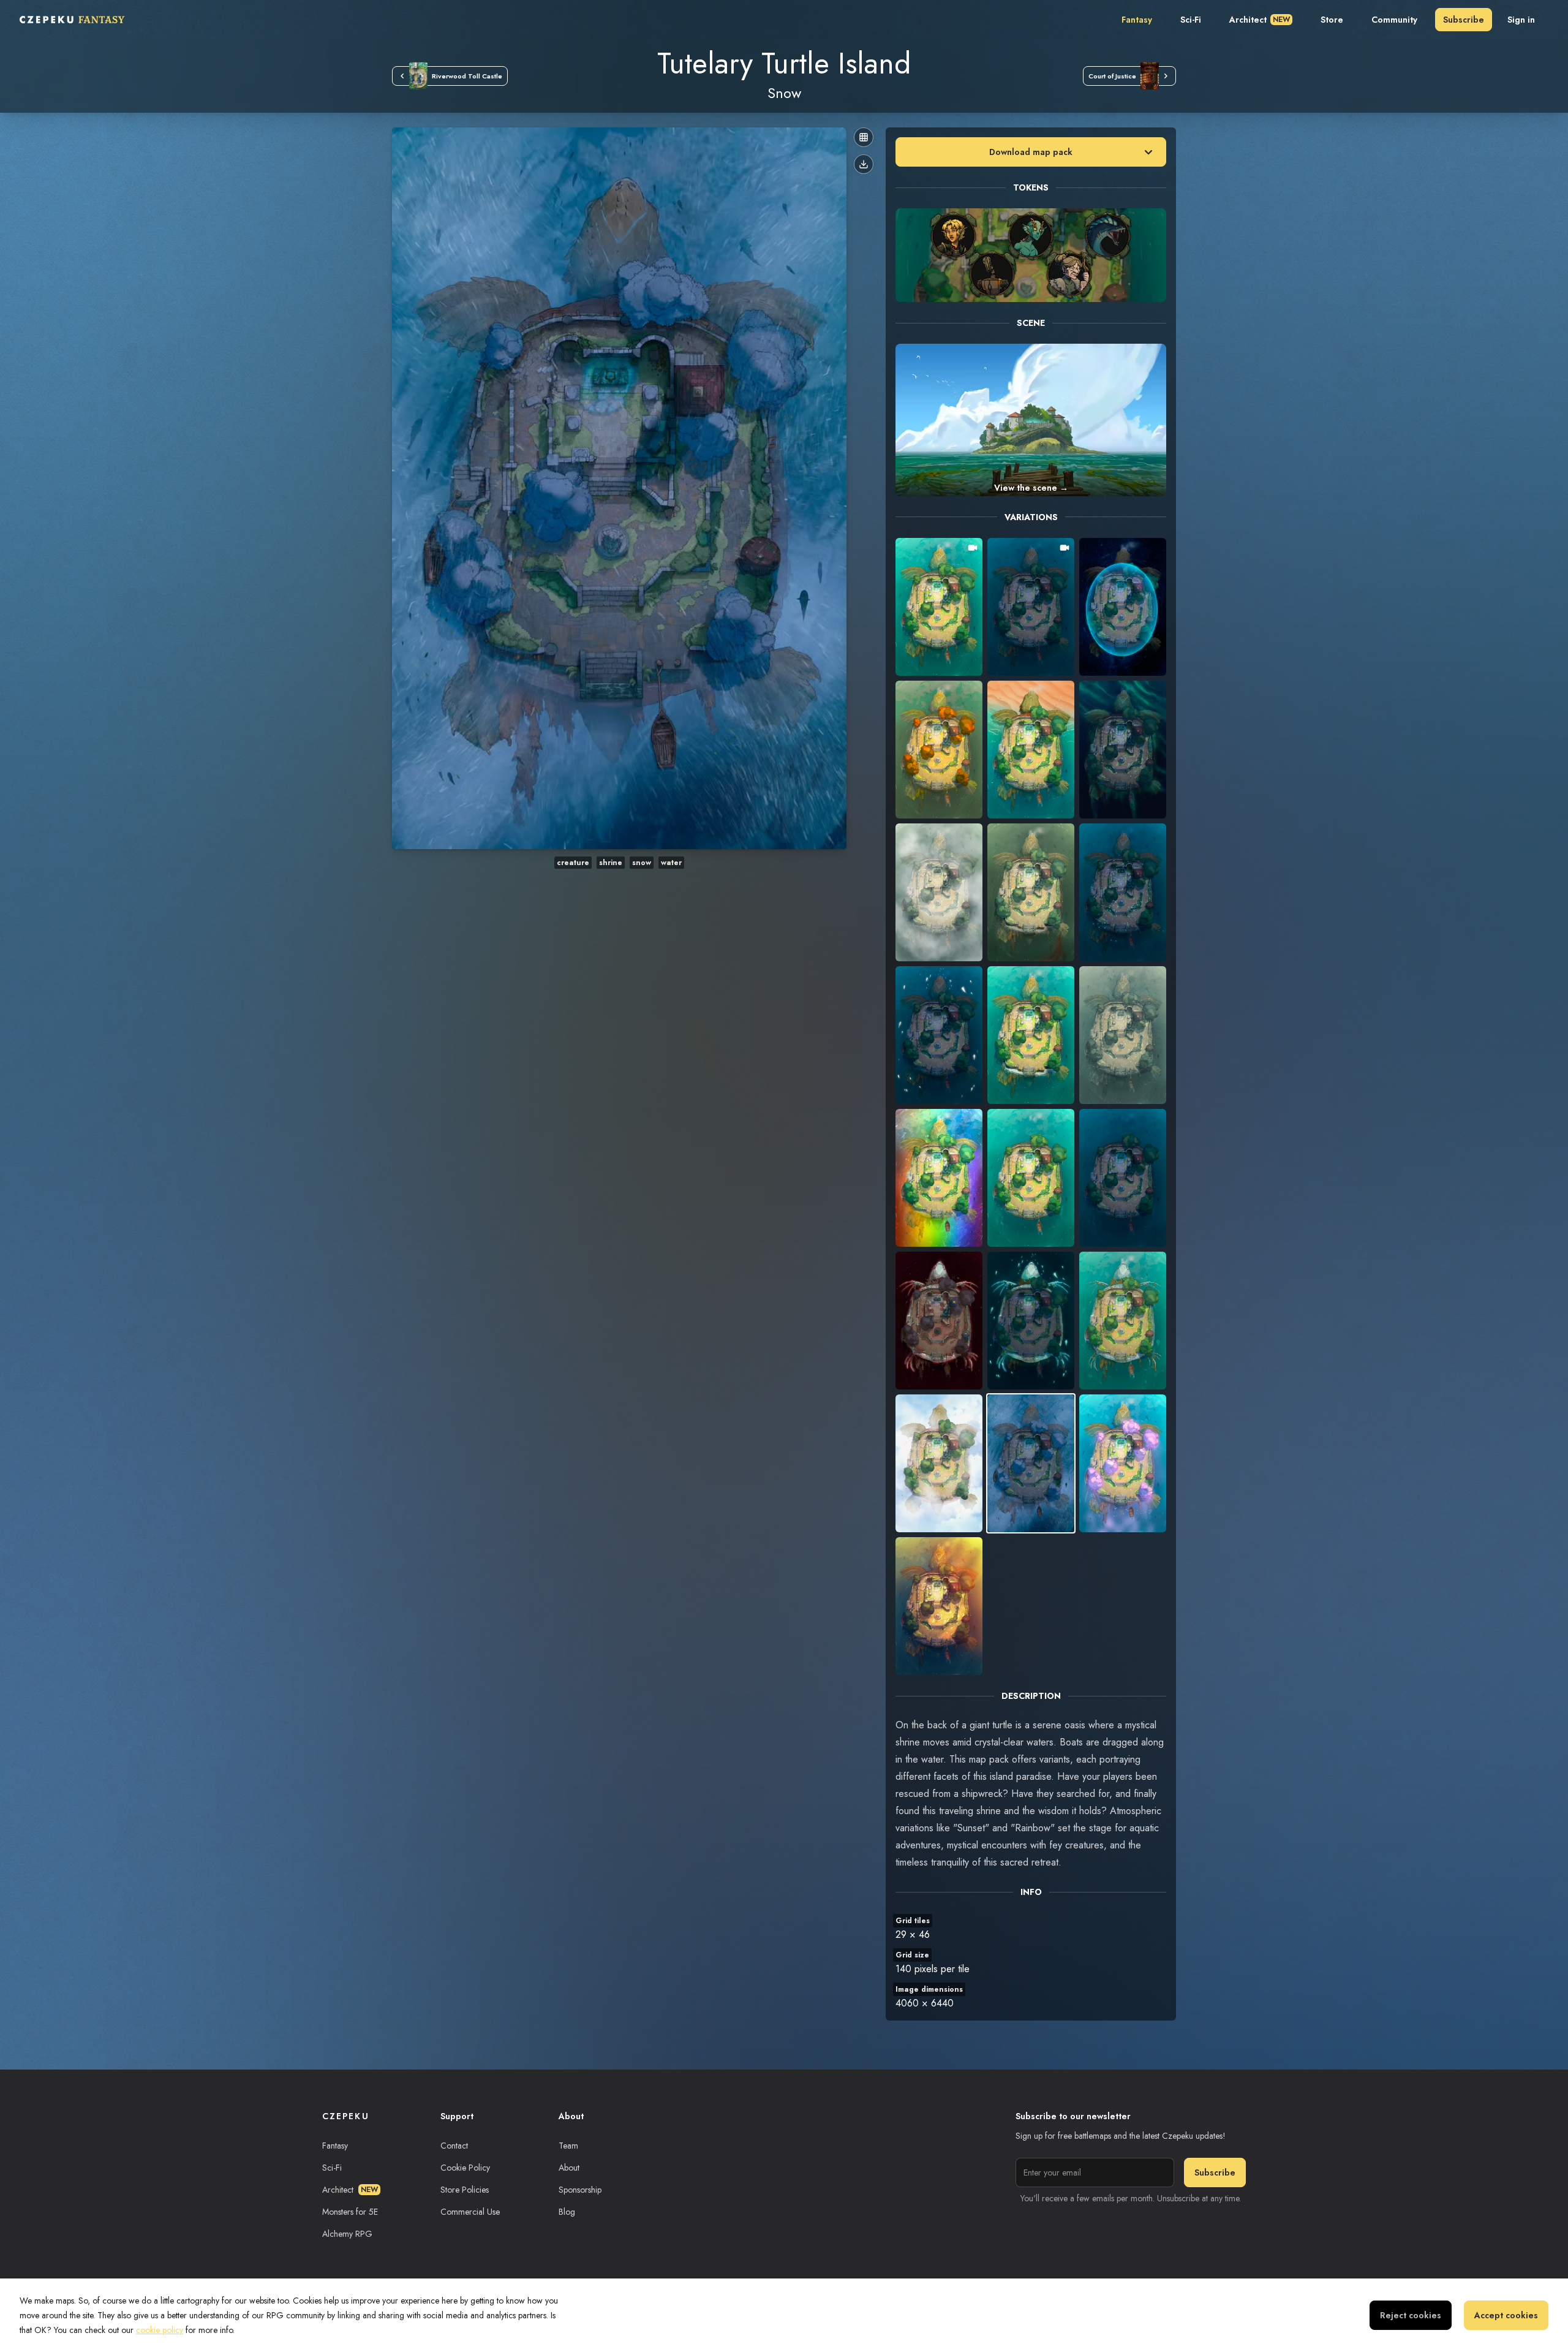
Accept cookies (1506, 2315)
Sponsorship (580, 2190)
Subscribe (1464, 20)
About (569, 2168)
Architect (1260, 20)
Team (568, 2146)
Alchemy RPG (347, 2234)
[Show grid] (864, 137)
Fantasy (1137, 20)
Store (1332, 20)
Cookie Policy (465, 2168)
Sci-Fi (1191, 20)
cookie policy (160, 2330)
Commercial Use (470, 2212)
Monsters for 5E (350, 2212)
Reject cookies (1411, 2315)
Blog (567, 2212)
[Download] (864, 164)
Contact (454, 2146)
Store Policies (465, 2190)
